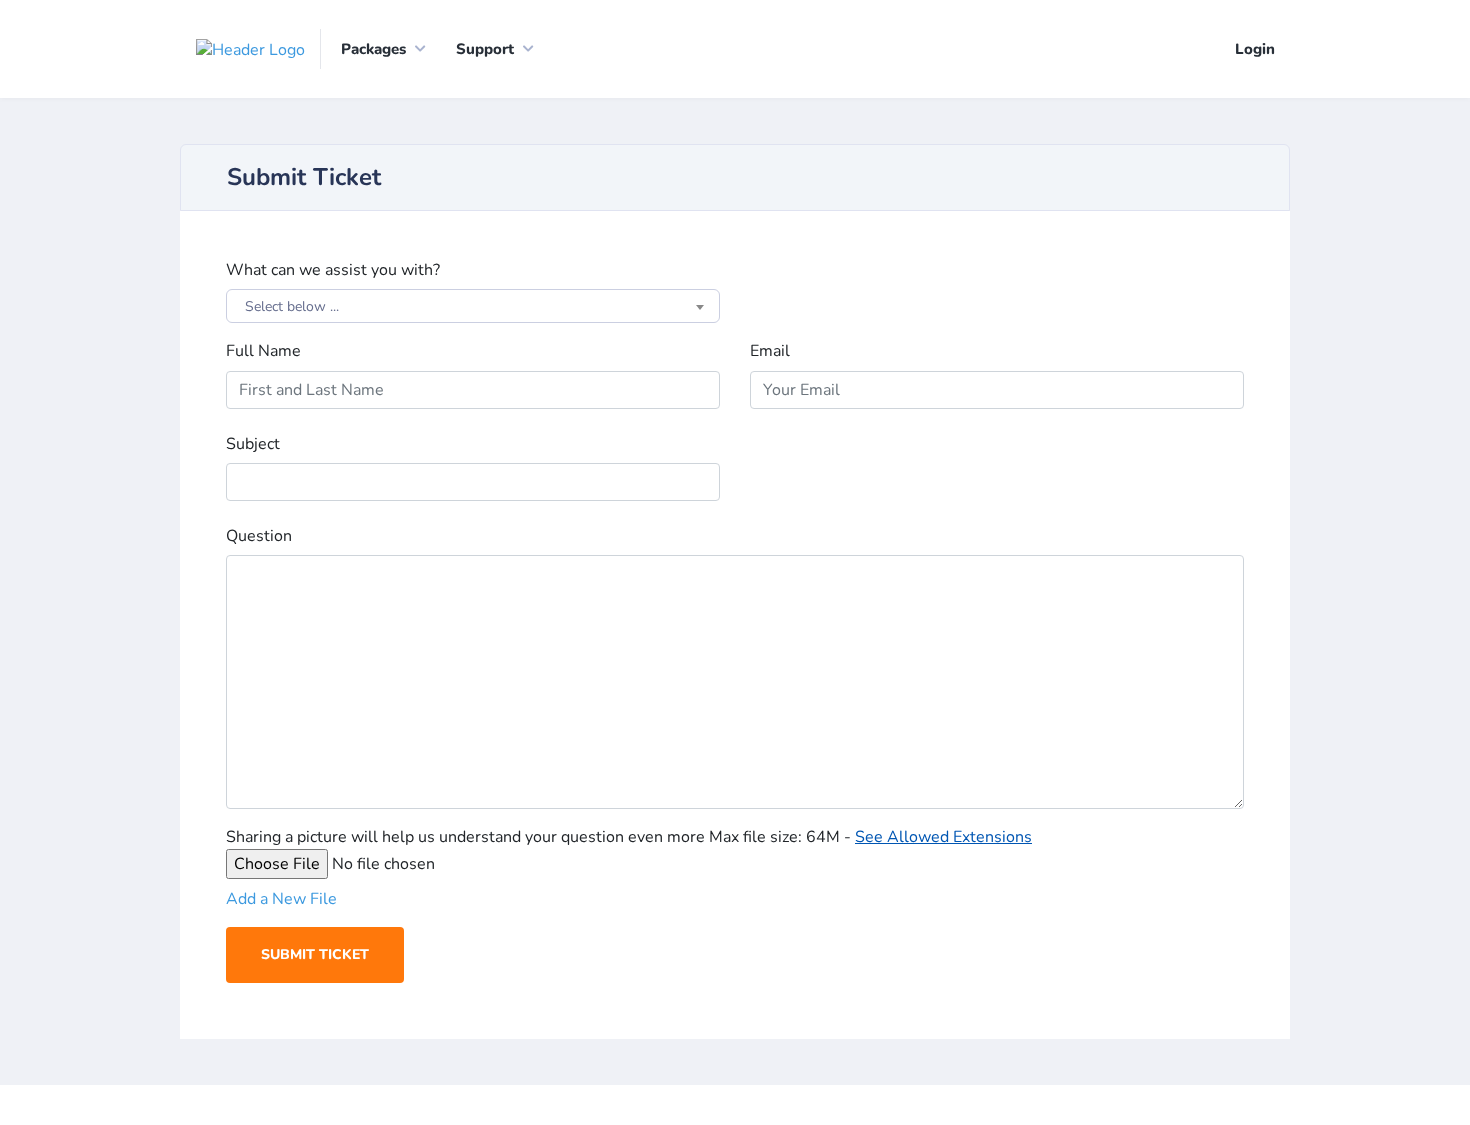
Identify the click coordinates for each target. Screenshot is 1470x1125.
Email (770, 351)
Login (1255, 49)
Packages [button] (373, 49)
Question (259, 536)
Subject (253, 444)
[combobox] (473, 306)
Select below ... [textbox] (292, 306)
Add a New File (281, 899)
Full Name (263, 351)
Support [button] (485, 49)
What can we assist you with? (333, 270)
